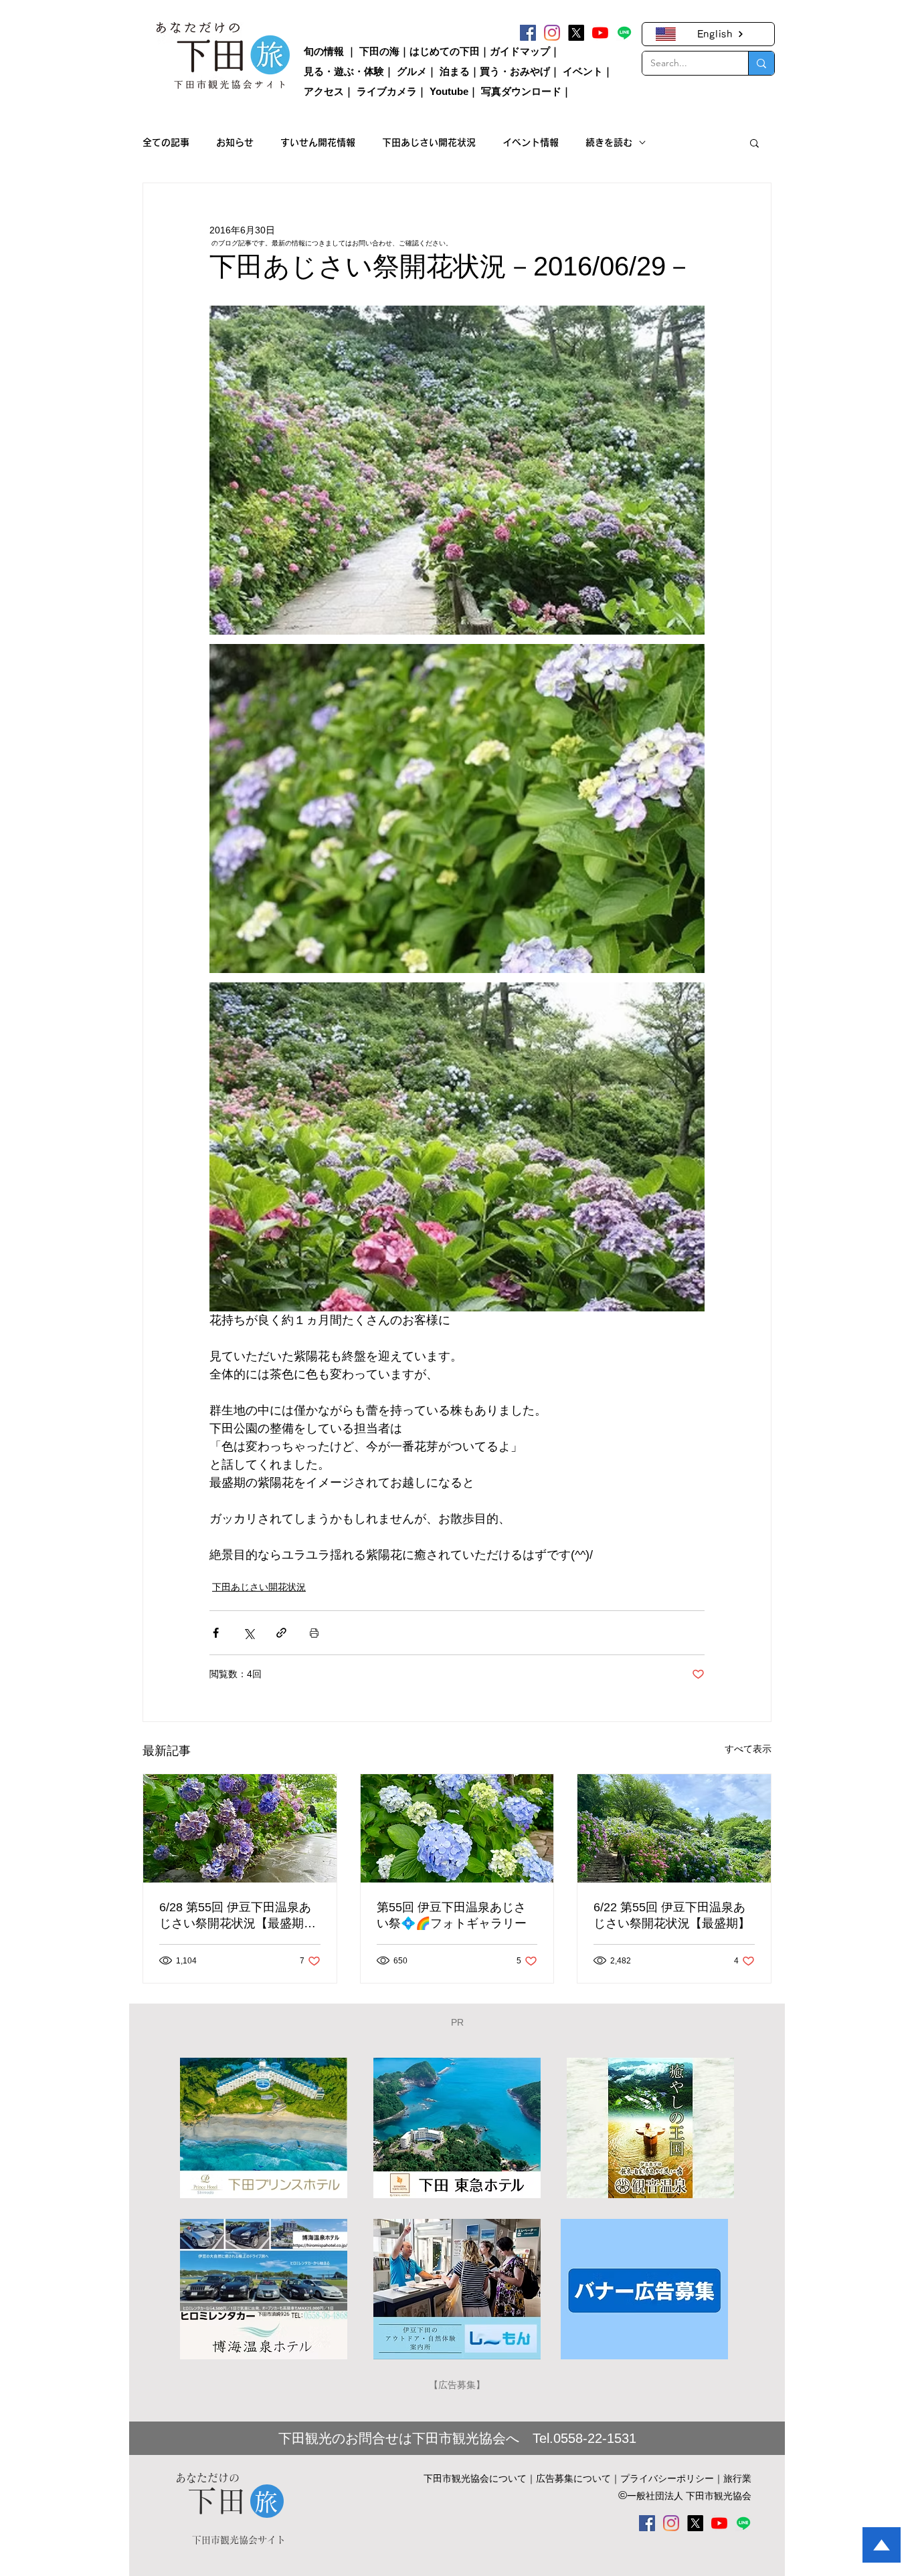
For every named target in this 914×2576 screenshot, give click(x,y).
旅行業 (737, 2478)
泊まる (455, 71)
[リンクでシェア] (281, 1633)
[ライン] (624, 33)
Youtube (449, 91)
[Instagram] (552, 33)
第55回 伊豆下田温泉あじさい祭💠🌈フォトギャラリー (452, 1915)
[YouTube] (600, 33)
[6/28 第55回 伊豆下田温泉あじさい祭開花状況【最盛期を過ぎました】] (240, 1828)
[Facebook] (528, 33)
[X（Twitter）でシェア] (249, 1633)
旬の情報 (324, 51)
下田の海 (379, 51)
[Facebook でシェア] (216, 1633)
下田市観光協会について (475, 2478)
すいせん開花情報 (318, 142)
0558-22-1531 (595, 2438)
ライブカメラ (387, 91)
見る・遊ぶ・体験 (344, 71)
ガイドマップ (520, 51)
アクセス (324, 91)
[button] (754, 142)
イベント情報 (531, 142)
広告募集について (573, 2478)
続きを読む (609, 142)
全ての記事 (166, 142)
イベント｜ (588, 71)
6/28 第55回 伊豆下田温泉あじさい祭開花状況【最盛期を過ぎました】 (238, 1916)
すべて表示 (748, 1749)
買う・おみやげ (515, 71)
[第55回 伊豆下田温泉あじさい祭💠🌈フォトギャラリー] (457, 1828)
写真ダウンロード (521, 91)
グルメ (412, 71)
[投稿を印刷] (314, 1633)
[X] (576, 33)
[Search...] (761, 63)
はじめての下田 (445, 51)
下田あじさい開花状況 (429, 142)
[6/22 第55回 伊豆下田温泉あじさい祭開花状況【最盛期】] (674, 1828)
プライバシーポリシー (667, 2478)
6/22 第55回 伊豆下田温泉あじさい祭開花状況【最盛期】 (672, 1915)
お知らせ (235, 142)
